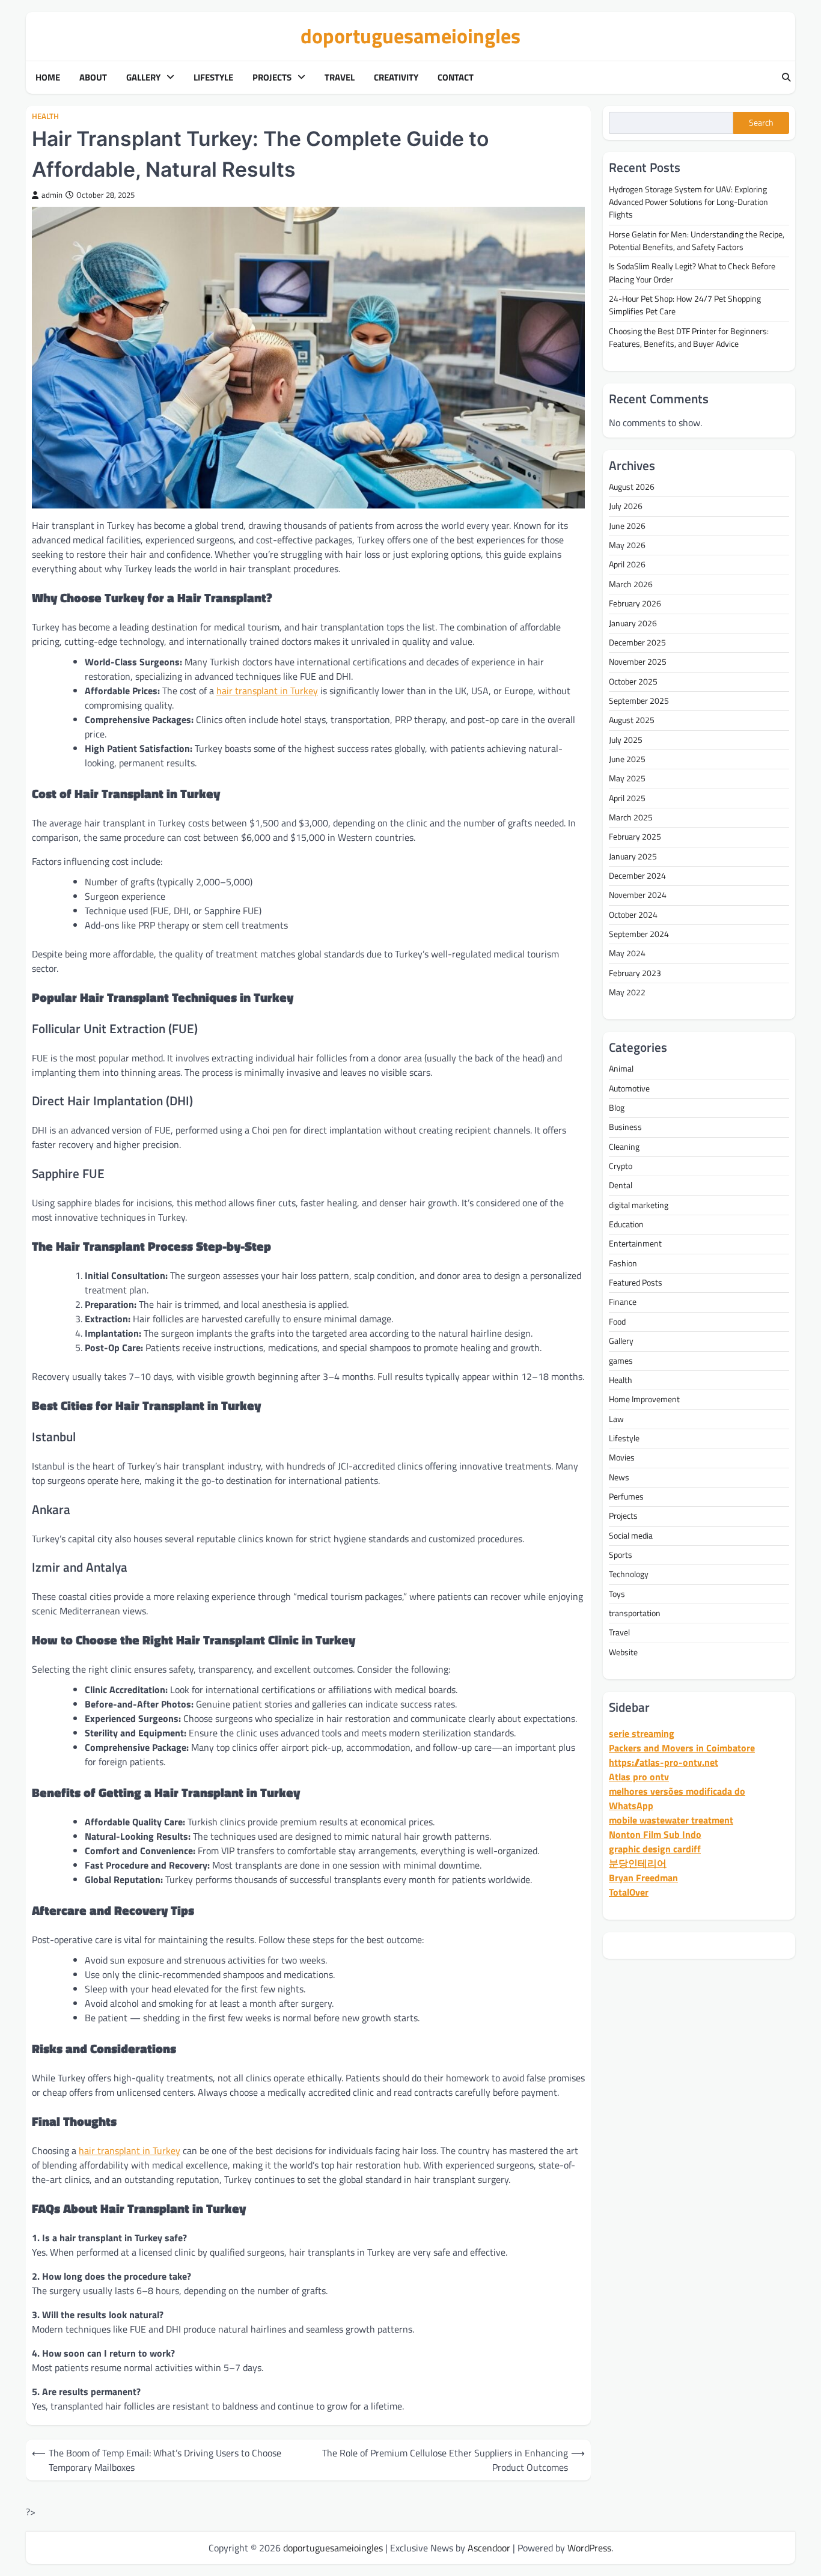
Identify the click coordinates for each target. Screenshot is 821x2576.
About (93, 78)
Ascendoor (489, 2548)
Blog (617, 1108)
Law (616, 1418)
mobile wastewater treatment (671, 1820)
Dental (621, 1185)
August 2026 (632, 487)
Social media (631, 1535)
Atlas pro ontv (639, 1777)
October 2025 (633, 681)
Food (617, 1322)
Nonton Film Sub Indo (655, 1834)
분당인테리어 (638, 1863)
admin (52, 195)
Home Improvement (644, 1399)
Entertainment (635, 1244)
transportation (635, 1613)
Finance (623, 1302)
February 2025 (635, 837)
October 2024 (633, 914)
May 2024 (627, 953)
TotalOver (629, 1892)
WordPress (589, 2548)
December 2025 (637, 642)
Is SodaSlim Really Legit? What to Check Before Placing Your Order (692, 273)
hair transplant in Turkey (267, 691)
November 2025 (638, 662)
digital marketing (639, 1204)
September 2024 (639, 934)
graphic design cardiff (655, 1849)
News (619, 1477)
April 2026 (627, 564)
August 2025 (632, 720)
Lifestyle (213, 78)
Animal (621, 1069)
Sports (621, 1555)
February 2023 (635, 972)
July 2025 (626, 739)
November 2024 (638, 895)
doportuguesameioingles (410, 36)
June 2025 (627, 759)
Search (761, 123)
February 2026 (635, 603)
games (621, 1360)
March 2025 (631, 817)
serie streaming (642, 1733)
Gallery (143, 78)
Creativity (396, 78)
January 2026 (633, 623)
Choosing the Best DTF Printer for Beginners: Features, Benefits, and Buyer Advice (689, 337)
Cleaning (624, 1146)
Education (626, 1224)
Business (625, 1127)
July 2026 (626, 506)
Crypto (621, 1166)
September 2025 (639, 701)
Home (48, 78)
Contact (456, 78)
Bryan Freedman (643, 1878)
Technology (629, 1574)
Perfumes (626, 1497)
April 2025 (627, 798)
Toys (617, 1593)
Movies (622, 1457)
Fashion (623, 1263)
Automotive (629, 1088)
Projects (272, 78)
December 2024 (637, 876)
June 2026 (627, 525)
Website (623, 1652)
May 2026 (627, 545)
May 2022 (627, 992)
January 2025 (633, 856)
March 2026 (631, 584)
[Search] (786, 78)
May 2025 (627, 778)
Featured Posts (636, 1283)
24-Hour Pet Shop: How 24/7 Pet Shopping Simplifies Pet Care (685, 305)
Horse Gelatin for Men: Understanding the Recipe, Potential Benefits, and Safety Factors (697, 240)
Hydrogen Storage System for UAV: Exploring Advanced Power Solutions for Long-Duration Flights (688, 202)
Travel (340, 78)
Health (45, 116)
